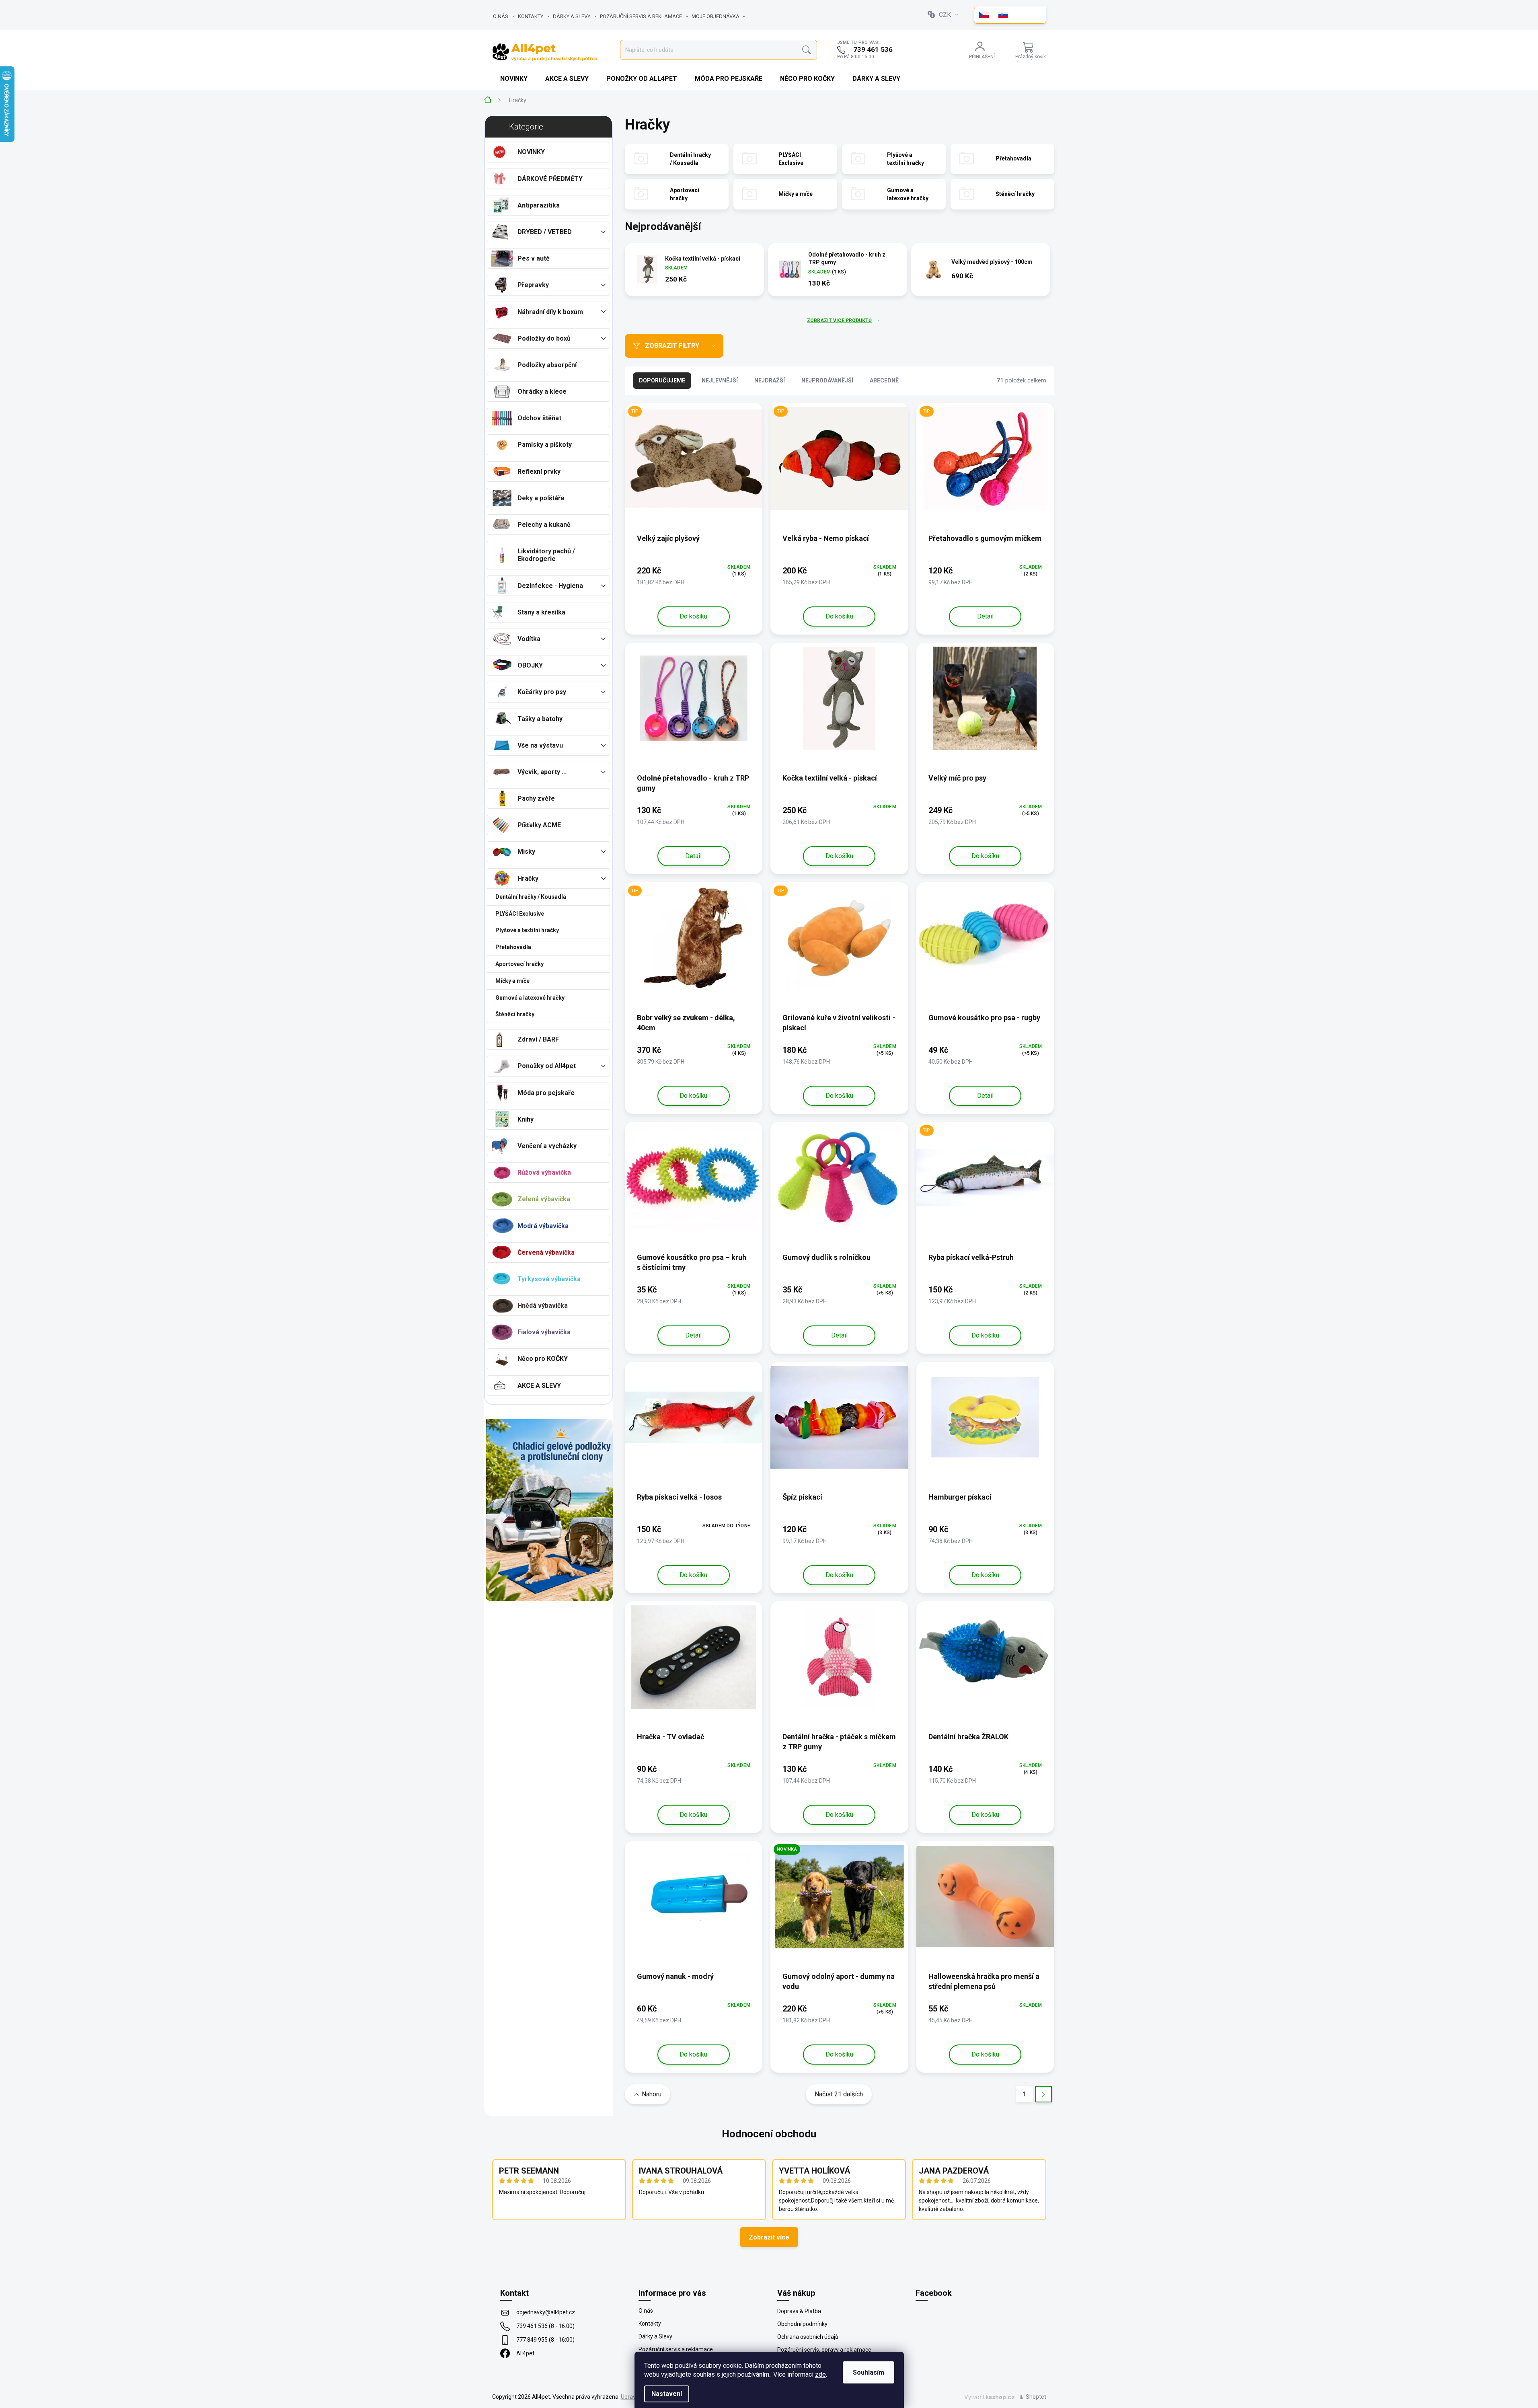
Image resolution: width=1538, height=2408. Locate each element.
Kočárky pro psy (542, 692)
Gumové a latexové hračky (530, 998)
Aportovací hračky (520, 964)
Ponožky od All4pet (547, 1066)
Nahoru (652, 2094)
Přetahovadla (513, 947)
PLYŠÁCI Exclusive (520, 914)
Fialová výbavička (544, 1332)
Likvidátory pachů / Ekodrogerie (546, 555)
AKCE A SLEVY (539, 1386)
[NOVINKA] (839, 1901)
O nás (501, 16)
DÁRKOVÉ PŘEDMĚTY (550, 179)
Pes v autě (534, 258)
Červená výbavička (546, 1252)
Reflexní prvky (539, 472)
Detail (985, 616)
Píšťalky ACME (539, 825)
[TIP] (694, 463)
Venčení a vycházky (547, 1146)
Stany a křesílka (541, 612)
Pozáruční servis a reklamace (641, 16)
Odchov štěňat (539, 418)
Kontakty (531, 16)
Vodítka (529, 639)
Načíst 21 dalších (839, 2094)
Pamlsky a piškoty (545, 445)
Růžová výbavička (544, 1172)
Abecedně (884, 380)
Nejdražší (770, 380)
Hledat (807, 50)
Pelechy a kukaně (544, 525)
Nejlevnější (720, 380)
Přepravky (533, 285)
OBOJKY (530, 665)
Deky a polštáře (541, 498)
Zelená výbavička (544, 1199)
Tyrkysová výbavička (549, 1279)
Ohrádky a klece (542, 391)
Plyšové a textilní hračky (527, 930)
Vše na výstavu (540, 745)
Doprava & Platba (799, 2311)
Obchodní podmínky (802, 2324)
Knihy (526, 1119)
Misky (526, 852)
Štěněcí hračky (515, 1014)
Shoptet (1036, 2397)
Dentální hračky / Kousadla (531, 897)
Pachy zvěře (536, 798)
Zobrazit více (769, 2237)
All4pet (525, 2353)
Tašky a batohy (540, 719)
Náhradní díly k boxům (550, 312)
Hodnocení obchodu (769, 2134)
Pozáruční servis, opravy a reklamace (824, 2350)
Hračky (528, 878)
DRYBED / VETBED (545, 232)
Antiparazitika (539, 205)
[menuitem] (515, 79)
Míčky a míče (512, 981)
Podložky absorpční (547, 365)
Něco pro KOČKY (543, 1359)
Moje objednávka (716, 16)
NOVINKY (531, 152)
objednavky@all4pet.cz (546, 2312)
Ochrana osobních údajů (808, 2337)
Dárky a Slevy (572, 16)
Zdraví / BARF (538, 1039)
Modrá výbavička (543, 1226)
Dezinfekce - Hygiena (550, 586)
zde (820, 2374)
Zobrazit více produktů (839, 321)
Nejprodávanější (827, 380)
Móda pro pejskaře (546, 1093)
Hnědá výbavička (543, 1306)
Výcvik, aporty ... (542, 772)
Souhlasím (869, 2372)
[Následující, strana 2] (1043, 2094)
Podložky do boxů (544, 338)
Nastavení (667, 2394)
